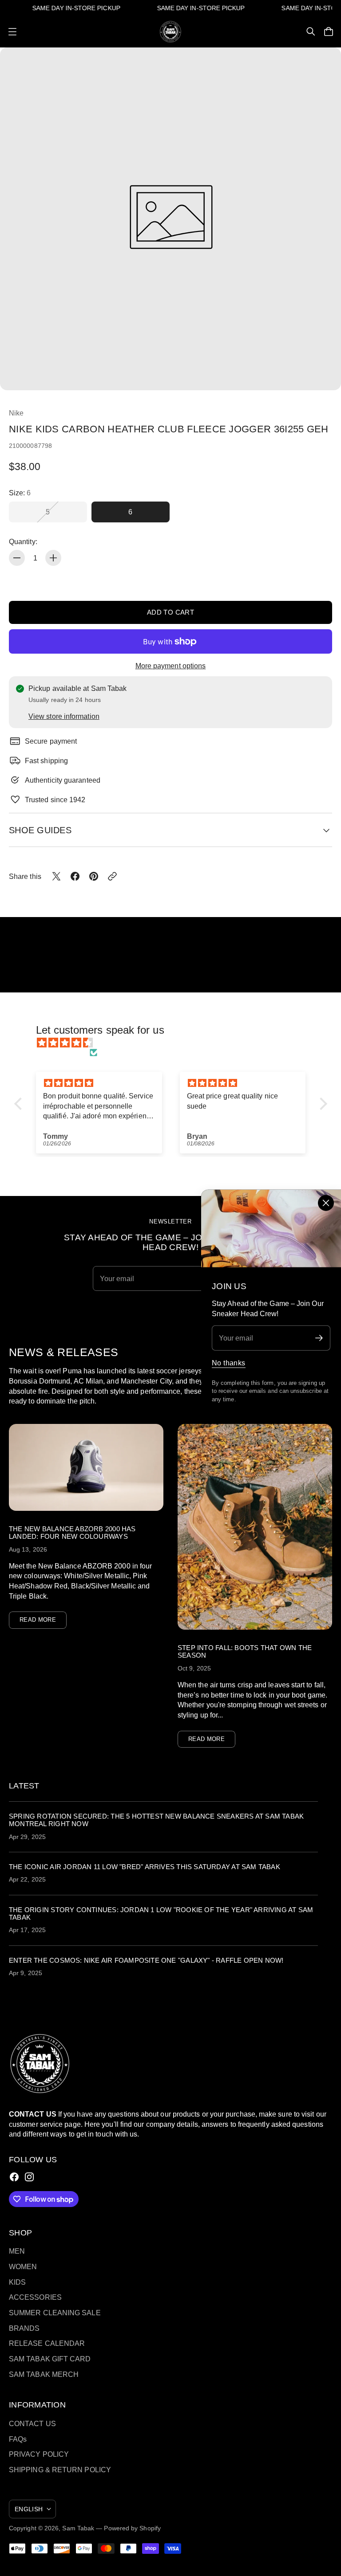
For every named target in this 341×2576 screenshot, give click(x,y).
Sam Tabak (78, 2528)
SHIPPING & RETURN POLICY (60, 2470)
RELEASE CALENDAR (47, 2343)
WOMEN (23, 2266)
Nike (16, 413)
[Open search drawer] (311, 31)
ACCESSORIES (35, 2297)
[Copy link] (112, 876)
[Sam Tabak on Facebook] (14, 2177)
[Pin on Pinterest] (94, 876)
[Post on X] (56, 876)
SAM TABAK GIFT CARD (50, 2359)
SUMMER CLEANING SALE (55, 2313)
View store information (64, 716)
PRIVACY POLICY (39, 2454)
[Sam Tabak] (170, 32)
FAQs (18, 2439)
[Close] (326, 1203)
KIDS (17, 2282)
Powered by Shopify (132, 2528)
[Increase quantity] (53, 558)
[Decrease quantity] (17, 558)
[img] (175, 1043)
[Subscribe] (319, 1338)
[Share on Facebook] (75, 876)
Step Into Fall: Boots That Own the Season (245, 1651)
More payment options (171, 666)
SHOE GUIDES (40, 830)
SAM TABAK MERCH (44, 2374)
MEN (17, 2251)
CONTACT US (32, 2423)
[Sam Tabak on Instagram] (29, 2177)
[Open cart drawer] (329, 31)
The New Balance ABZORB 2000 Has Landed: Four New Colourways (72, 1533)
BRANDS (24, 2328)
